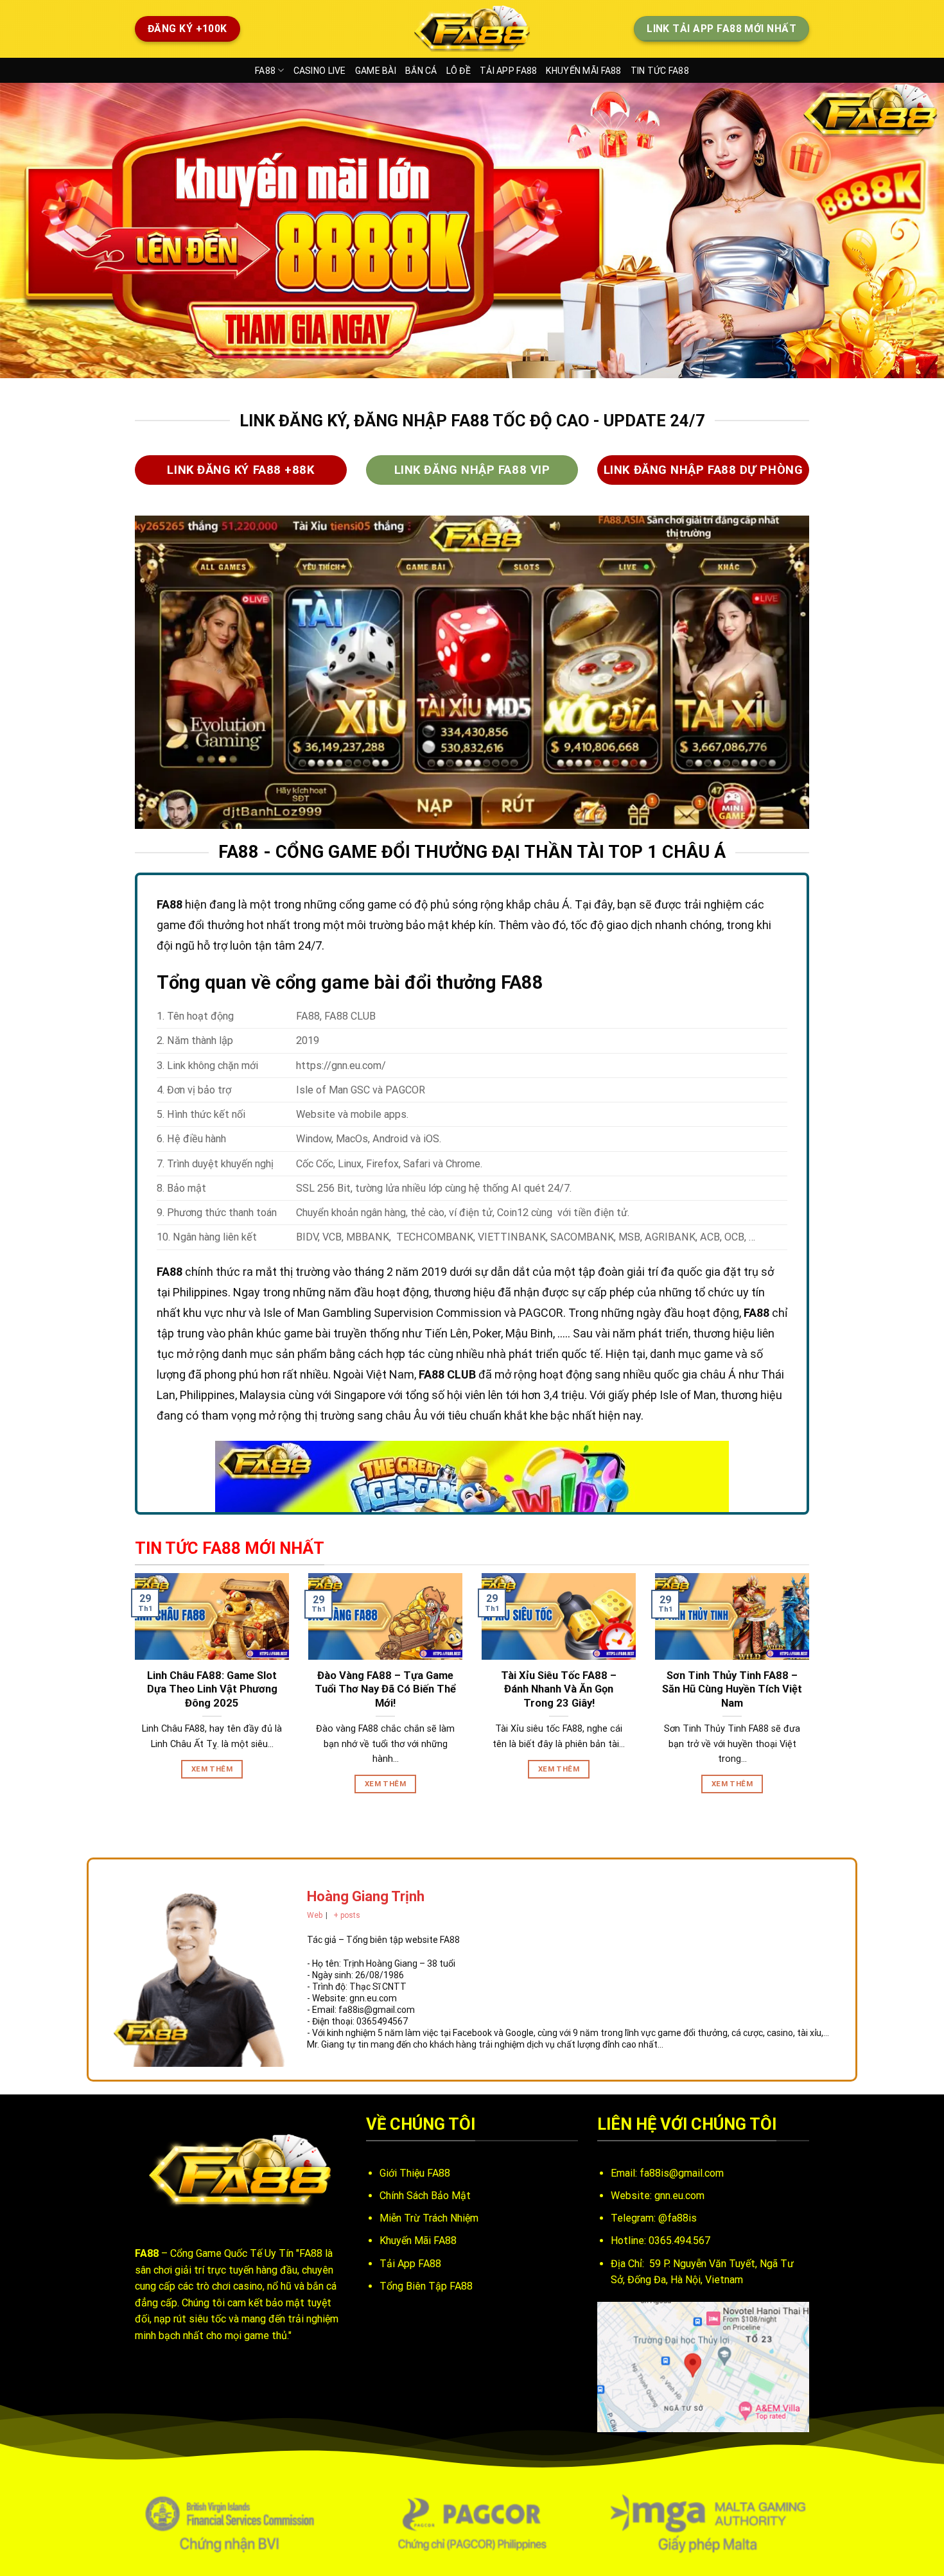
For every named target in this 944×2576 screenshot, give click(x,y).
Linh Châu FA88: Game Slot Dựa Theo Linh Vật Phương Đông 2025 (212, 1689)
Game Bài (376, 71)
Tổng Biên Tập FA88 (426, 2286)
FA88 (265, 71)
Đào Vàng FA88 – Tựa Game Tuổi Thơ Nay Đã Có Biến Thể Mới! (385, 1689)
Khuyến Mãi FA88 (583, 71)
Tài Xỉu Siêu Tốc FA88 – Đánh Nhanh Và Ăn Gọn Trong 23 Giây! (559, 1689)
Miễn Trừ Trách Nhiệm (429, 2218)
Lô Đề (459, 71)
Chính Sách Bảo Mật (425, 2196)
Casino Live (320, 71)
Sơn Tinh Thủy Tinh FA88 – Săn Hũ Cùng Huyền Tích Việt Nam (732, 1689)
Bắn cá (421, 71)
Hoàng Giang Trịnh (366, 1896)
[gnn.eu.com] (472, 29)
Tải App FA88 (508, 71)
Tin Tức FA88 (660, 71)
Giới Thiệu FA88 (415, 2173)
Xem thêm (212, 1769)
